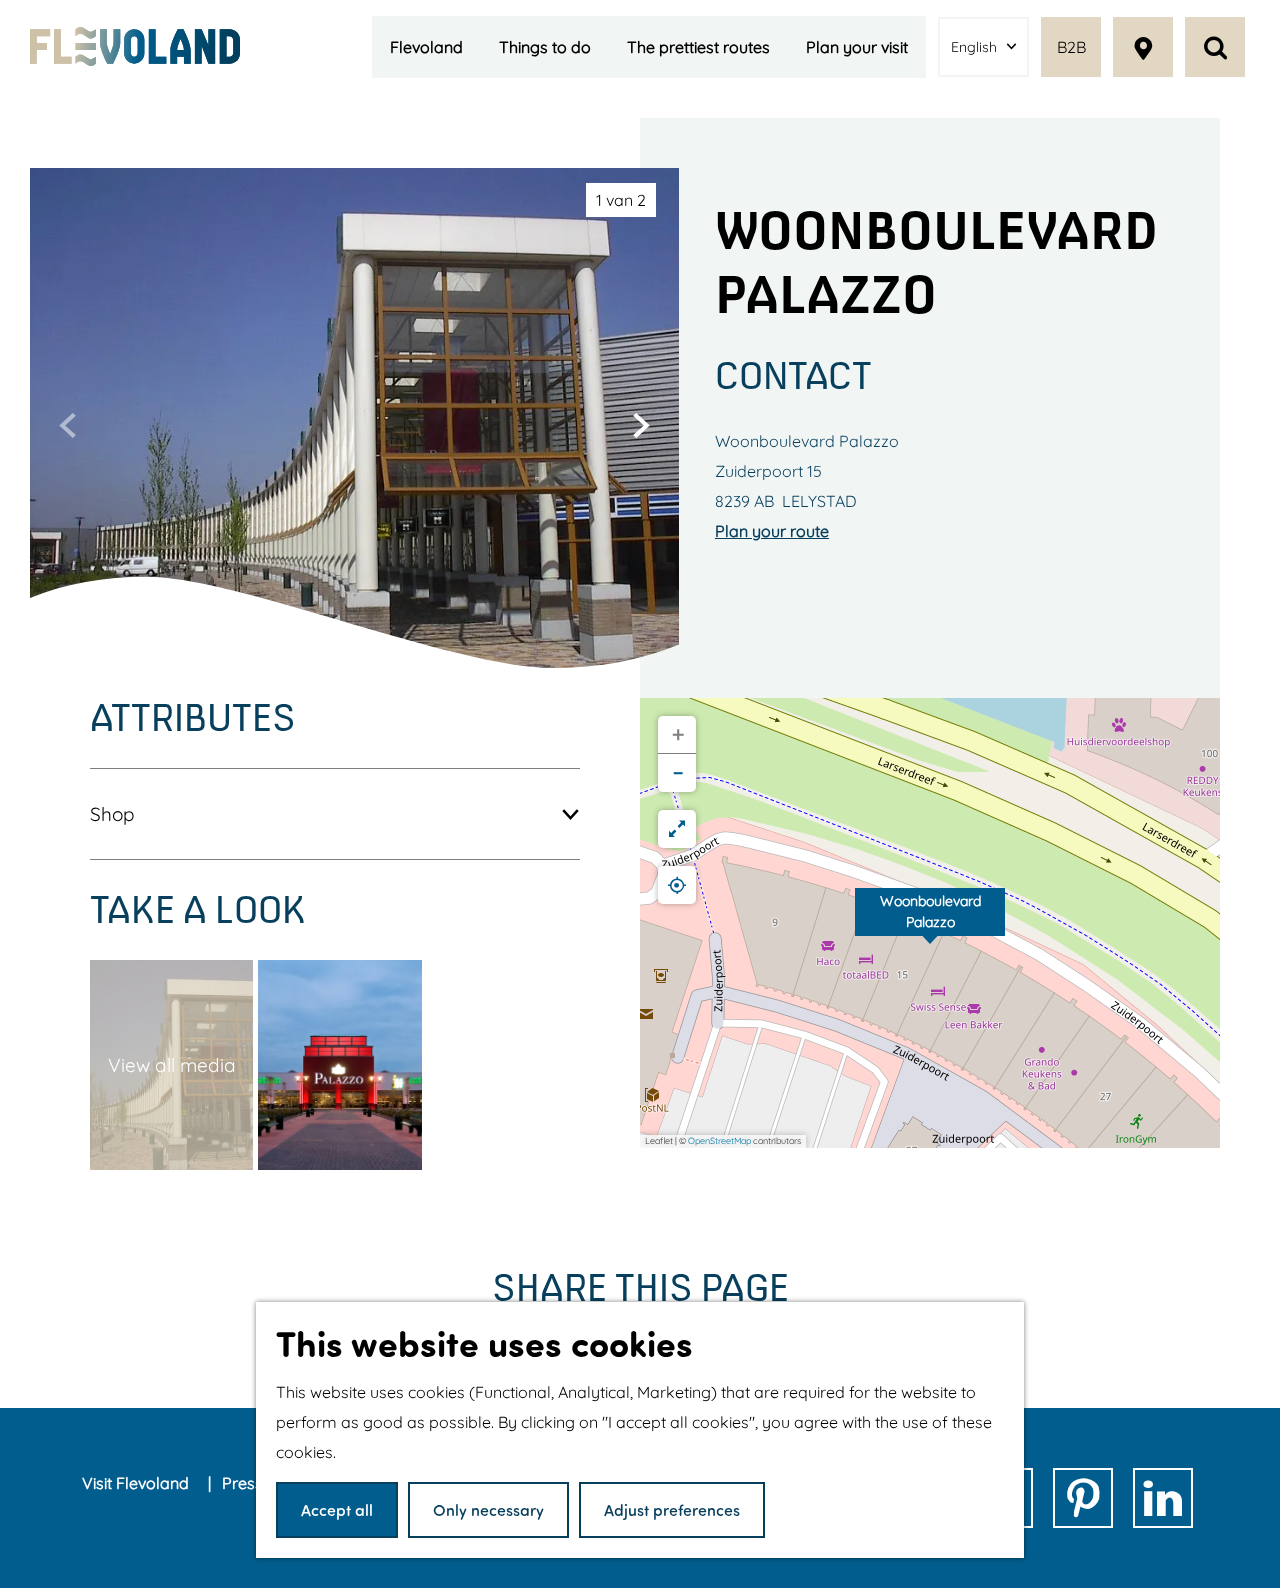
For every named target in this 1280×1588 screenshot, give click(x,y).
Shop (112, 814)
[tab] (621, 200)
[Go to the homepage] (135, 46)
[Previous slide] (68, 425)
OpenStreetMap (719, 1140)
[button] (930, 923)
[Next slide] (641, 425)
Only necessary (488, 1509)
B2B (1071, 47)
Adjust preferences (672, 1509)
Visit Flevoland (137, 1483)
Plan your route (772, 531)
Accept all (337, 1509)
